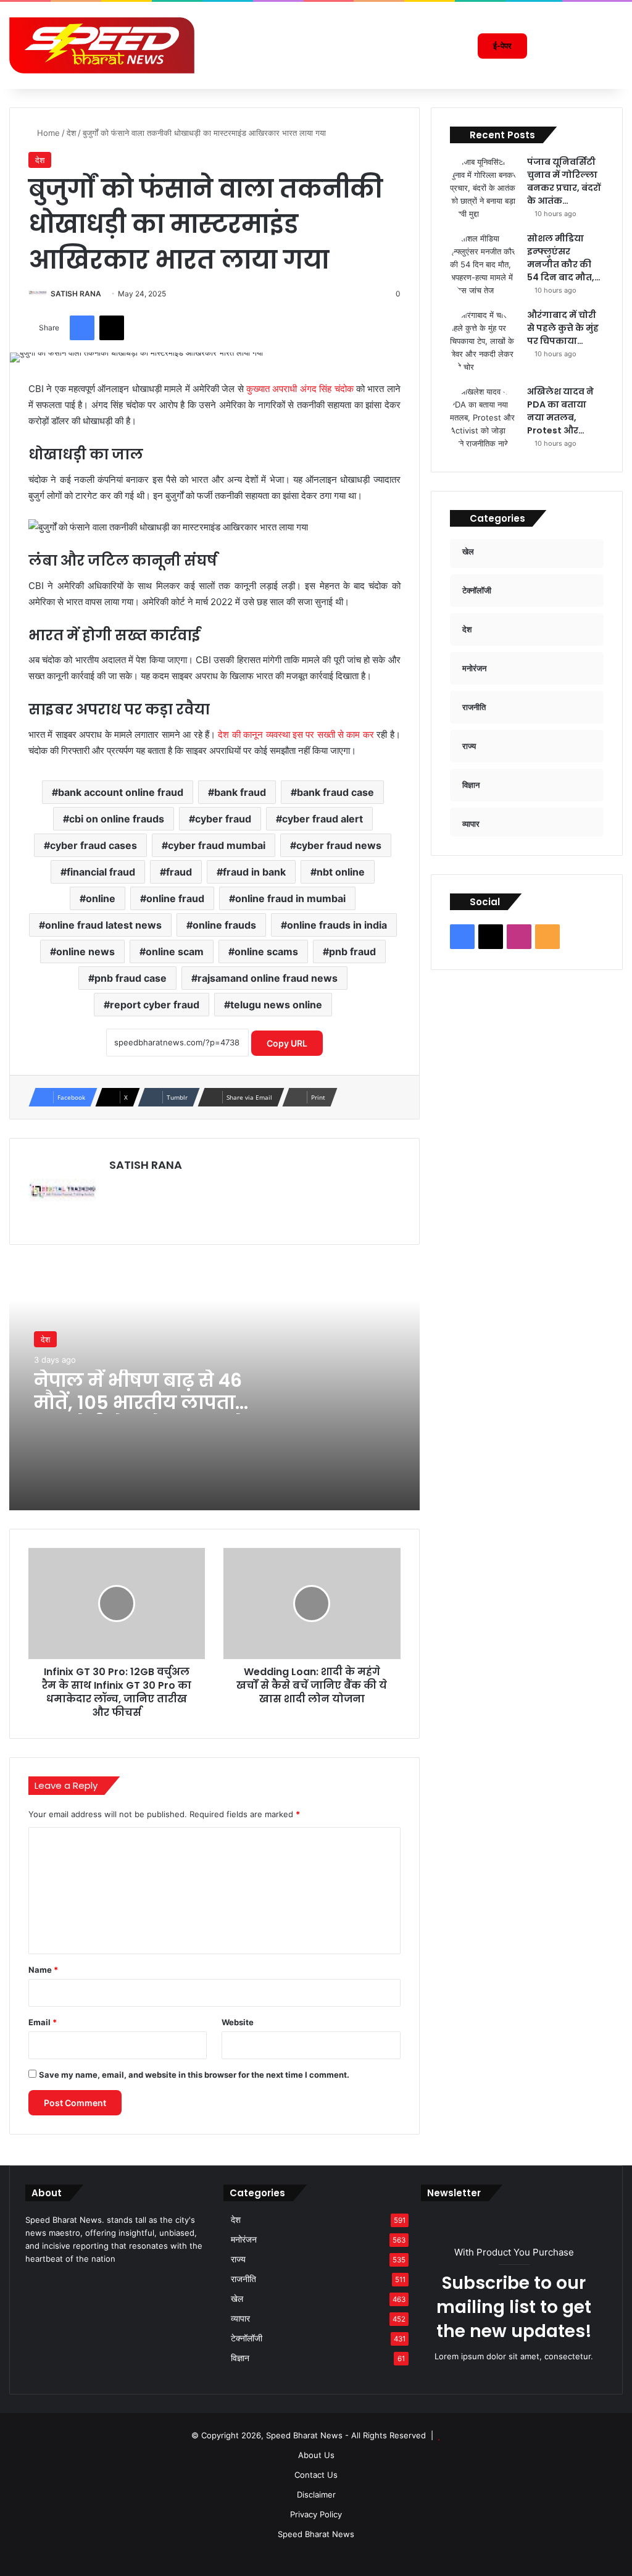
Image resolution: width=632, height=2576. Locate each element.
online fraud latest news (103, 925)
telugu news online (276, 1005)
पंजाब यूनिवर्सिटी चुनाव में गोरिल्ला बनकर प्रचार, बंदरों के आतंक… (564, 181)
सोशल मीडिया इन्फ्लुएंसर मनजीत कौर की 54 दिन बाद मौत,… (564, 258)
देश (71, 133)
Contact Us (316, 2475)
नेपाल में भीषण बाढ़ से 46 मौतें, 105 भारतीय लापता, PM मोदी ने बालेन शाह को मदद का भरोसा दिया (140, 1414)
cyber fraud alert (322, 819)
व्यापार (240, 2319)
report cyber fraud (155, 1005)
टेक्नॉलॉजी (247, 2338)
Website (238, 2022)
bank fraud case (335, 792)
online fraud (175, 898)
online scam (175, 951)
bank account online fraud (121, 792)
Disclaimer (316, 2494)
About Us (316, 2455)
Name (43, 1970)
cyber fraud (223, 819)
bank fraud (240, 792)
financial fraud (101, 872)
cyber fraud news (339, 845)
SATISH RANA (76, 294)
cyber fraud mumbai (217, 845)
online (101, 898)
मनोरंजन (244, 2239)
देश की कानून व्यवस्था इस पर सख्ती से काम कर (296, 734)
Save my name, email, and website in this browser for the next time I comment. (194, 2075)
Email (43, 2022)
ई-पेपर (502, 46)
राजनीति (243, 2279)
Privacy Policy (316, 2514)
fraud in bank (254, 872)
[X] (48, 2282)
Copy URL (287, 1043)
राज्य (238, 2259)
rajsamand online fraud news (268, 978)
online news (85, 951)
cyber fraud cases (94, 845)
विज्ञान (240, 2358)
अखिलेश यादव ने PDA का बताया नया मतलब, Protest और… (560, 411)
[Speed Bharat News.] (102, 46)
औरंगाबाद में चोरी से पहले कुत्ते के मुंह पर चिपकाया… (563, 328)
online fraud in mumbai (290, 898)
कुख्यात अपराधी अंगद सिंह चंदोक (300, 389)
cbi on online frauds (117, 819)
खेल (237, 2299)
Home (47, 133)
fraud (179, 872)
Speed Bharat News (316, 2534)
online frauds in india (337, 925)
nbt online (341, 872)
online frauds (224, 925)
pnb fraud (352, 951)
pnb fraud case (131, 978)
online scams (266, 951)
